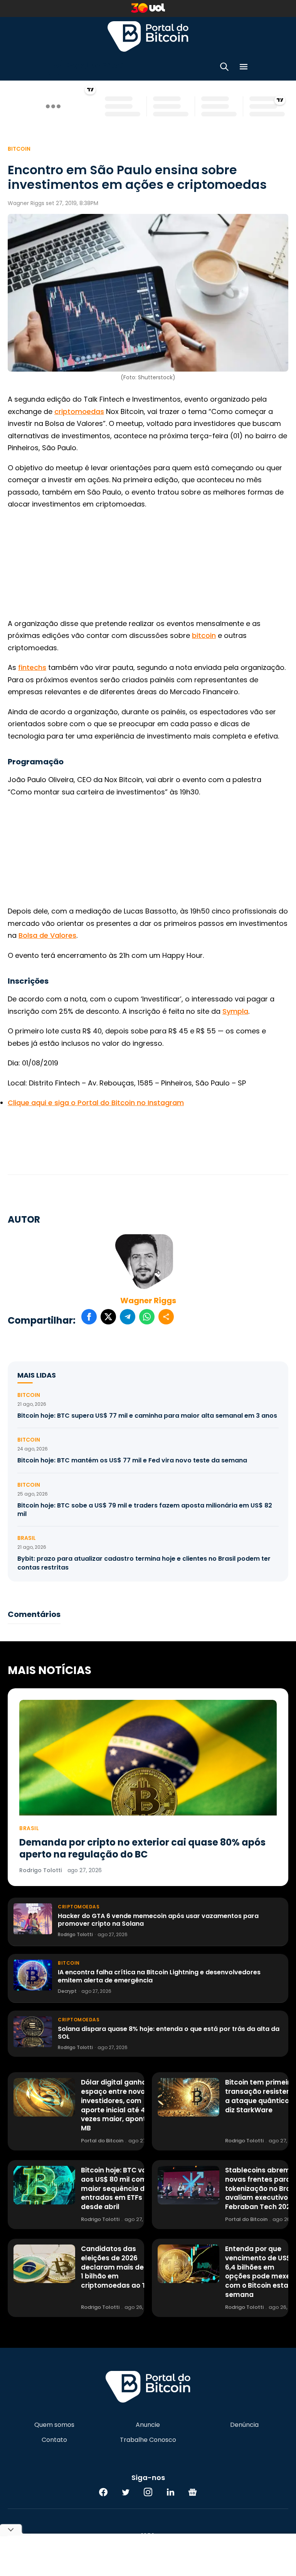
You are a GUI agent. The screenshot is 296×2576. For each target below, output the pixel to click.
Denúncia (244, 2425)
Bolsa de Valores (47, 935)
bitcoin (204, 635)
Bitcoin (19, 149)
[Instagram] (148, 2492)
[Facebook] (103, 2492)
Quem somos (54, 2425)
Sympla (235, 1011)
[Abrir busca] (224, 68)
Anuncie (148, 2425)
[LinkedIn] (170, 2492)
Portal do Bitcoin (148, 36)
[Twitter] (126, 2492)
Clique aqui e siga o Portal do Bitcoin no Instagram (96, 1103)
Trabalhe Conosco (148, 2440)
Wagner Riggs (148, 1301)
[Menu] (244, 68)
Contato (54, 2440)
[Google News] (193, 2492)
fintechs (32, 667)
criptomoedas (79, 411)
